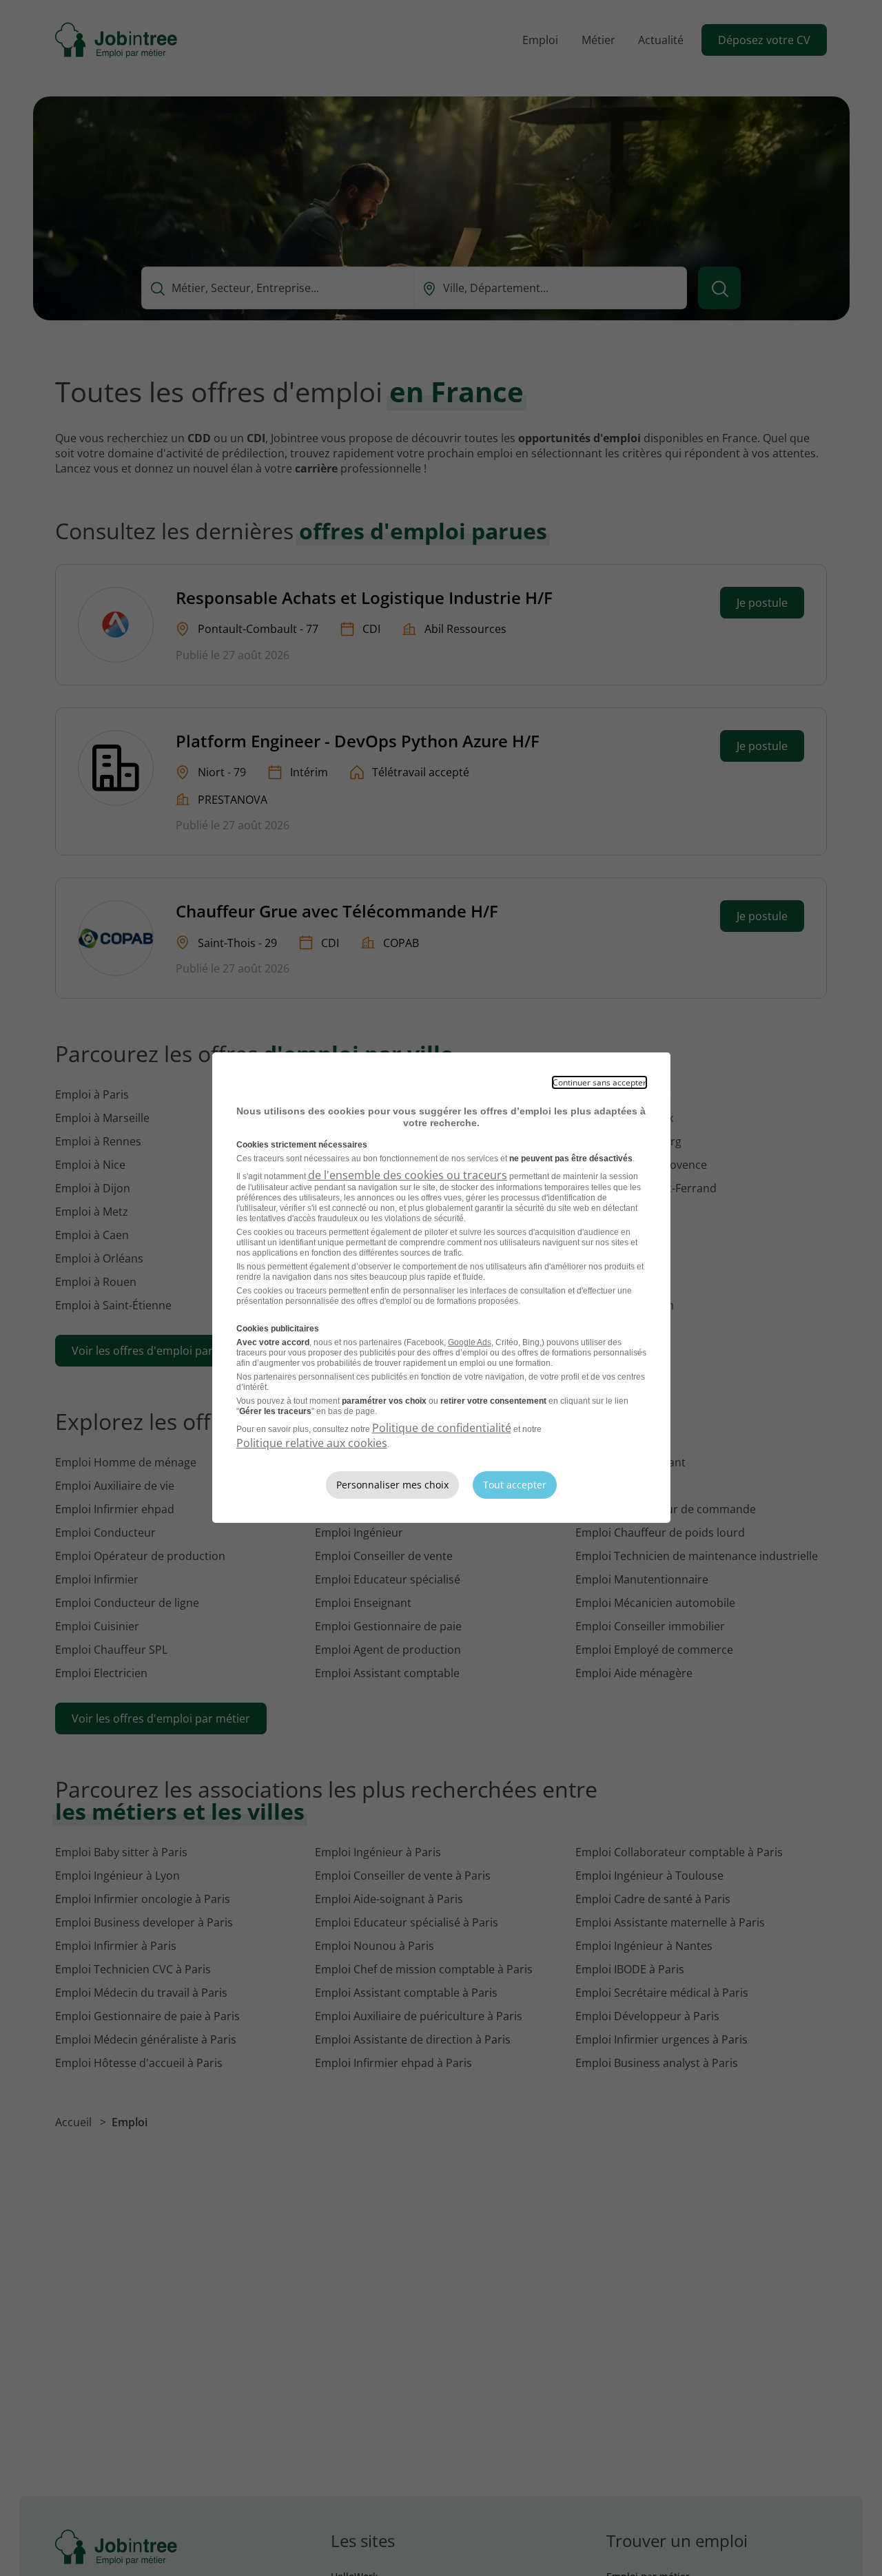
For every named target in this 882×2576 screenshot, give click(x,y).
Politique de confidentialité (442, 1428)
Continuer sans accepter (599, 1082)
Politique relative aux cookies (312, 1443)
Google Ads (470, 1342)
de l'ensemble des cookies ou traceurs (408, 1175)
